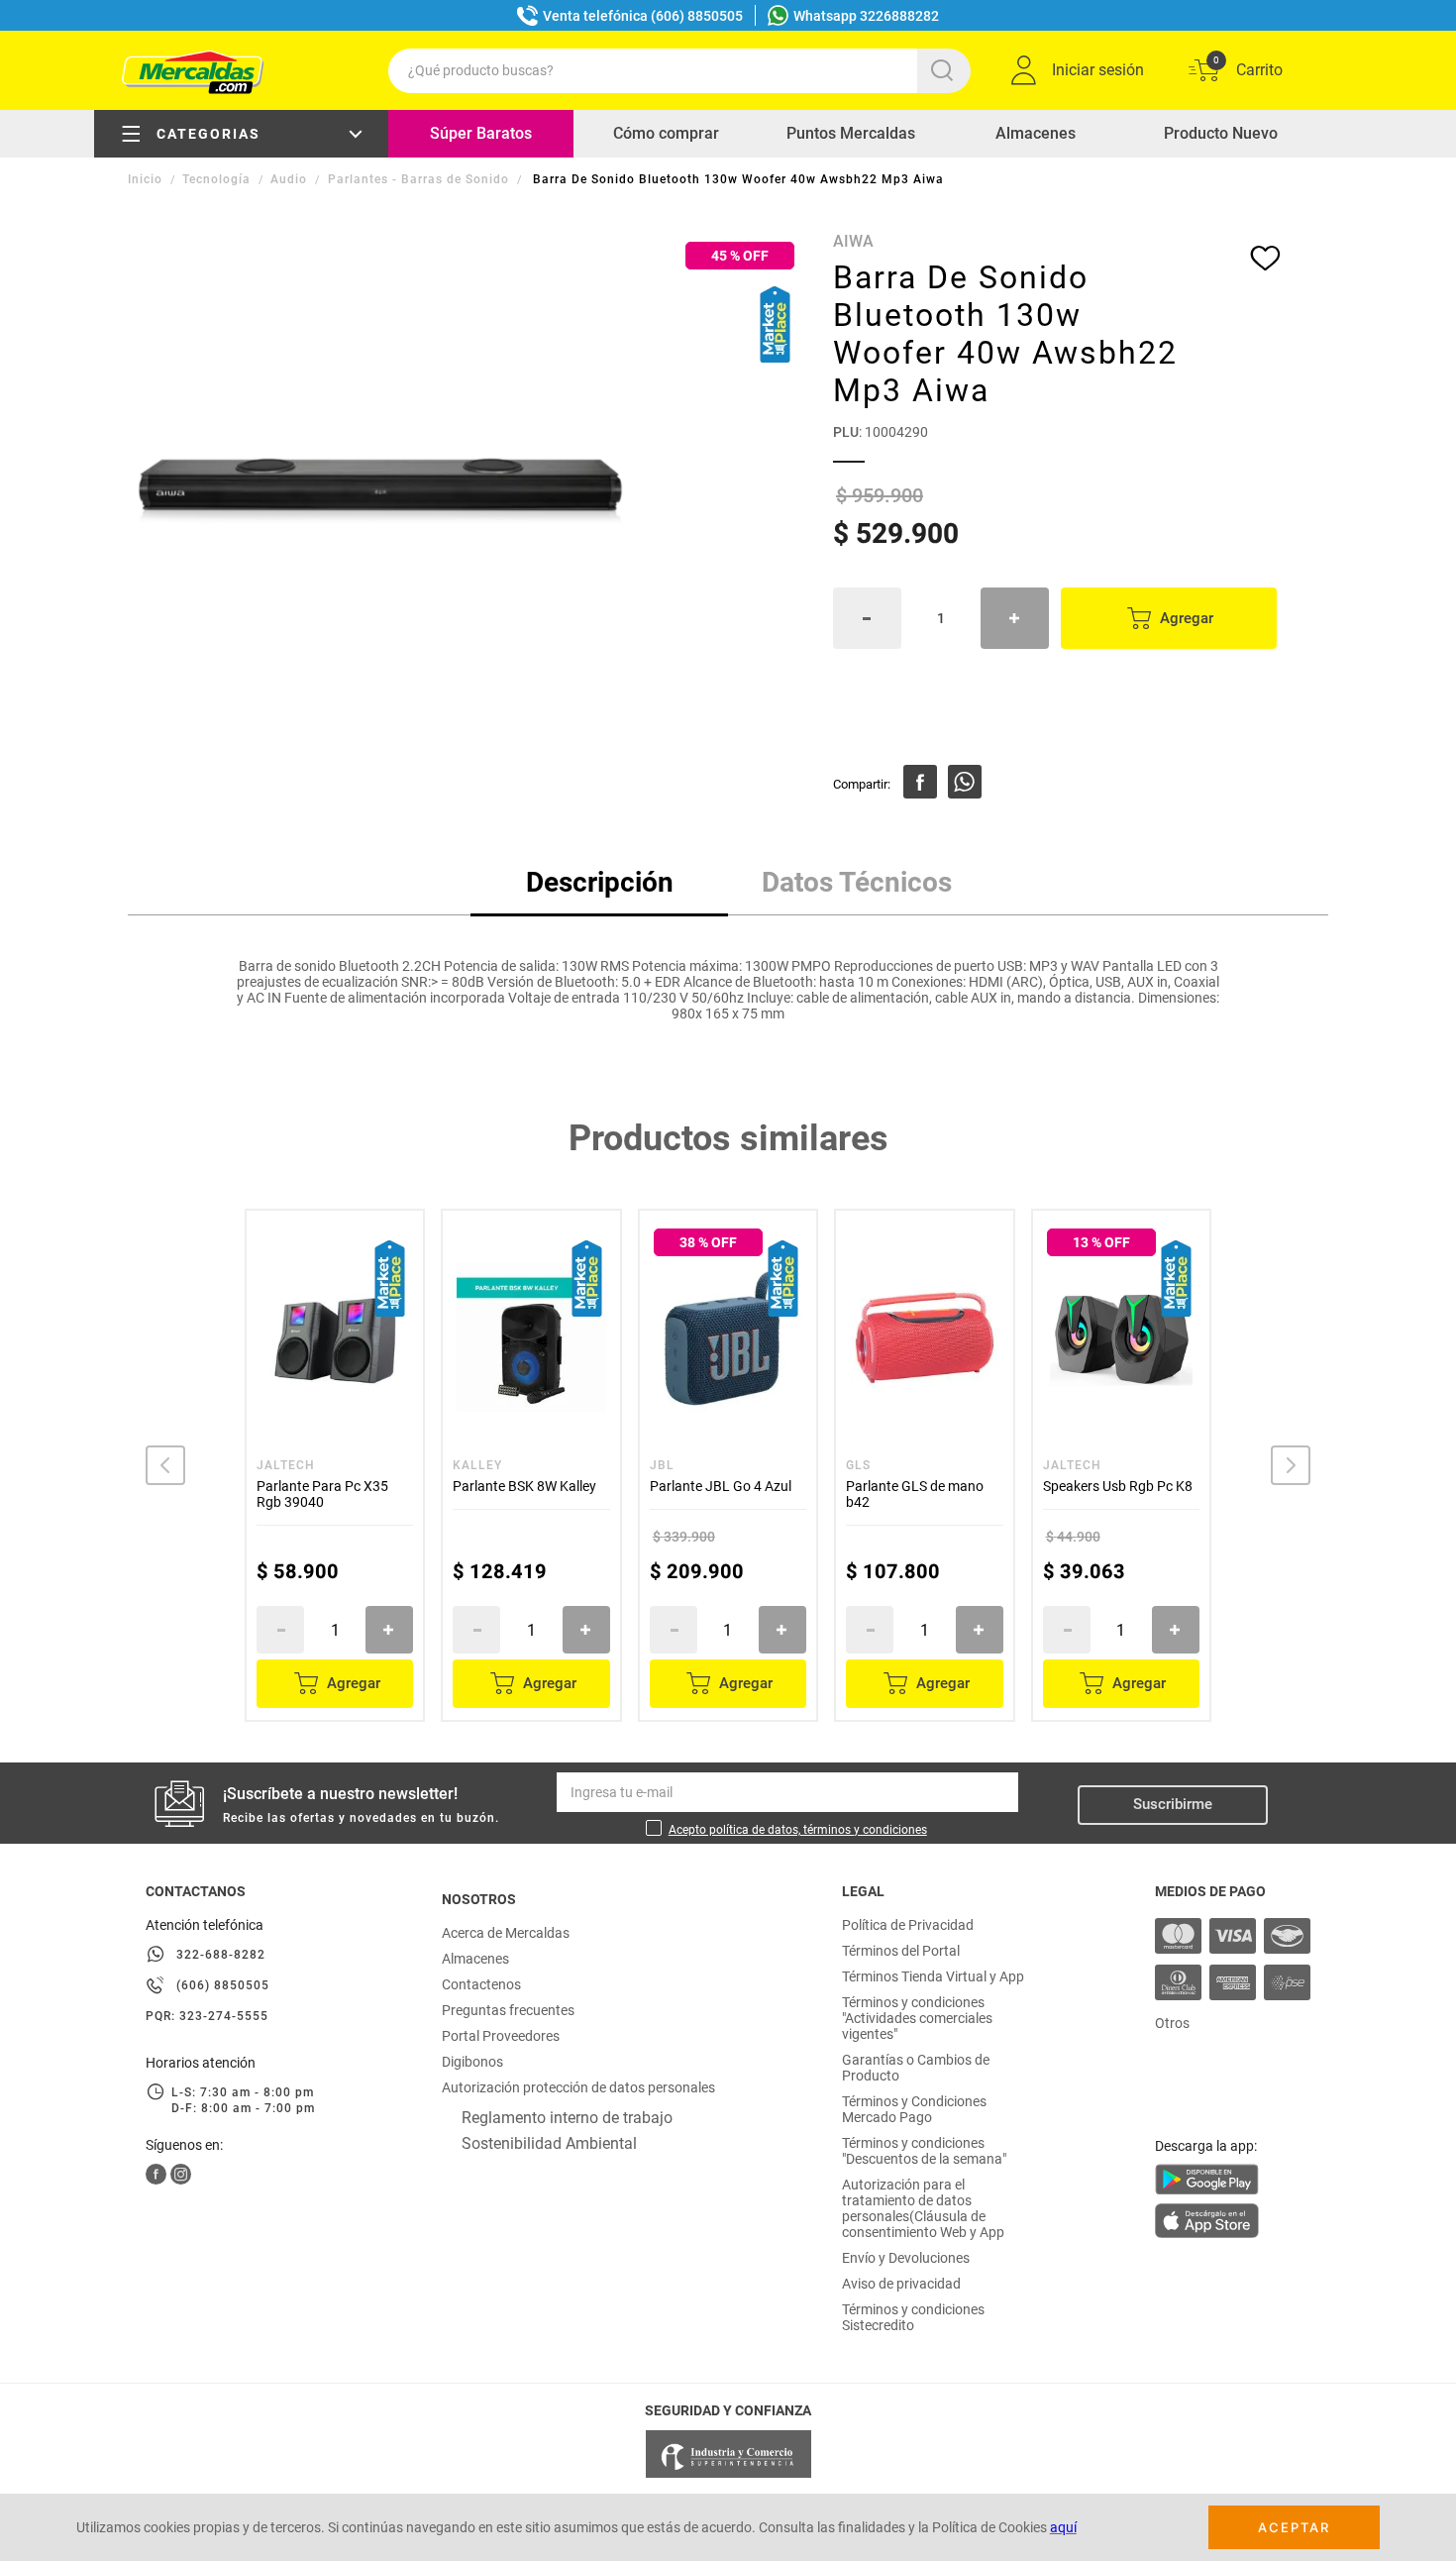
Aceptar (1294, 2527)
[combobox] (679, 71)
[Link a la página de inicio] (147, 179)
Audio (289, 179)
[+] (1015, 618)
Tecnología (216, 179)
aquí (1063, 2527)
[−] (867, 618)
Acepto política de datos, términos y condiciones (798, 1830)
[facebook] (920, 782)
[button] (165, 1465)
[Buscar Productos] (946, 71)
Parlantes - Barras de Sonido (418, 179)
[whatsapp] (965, 782)
